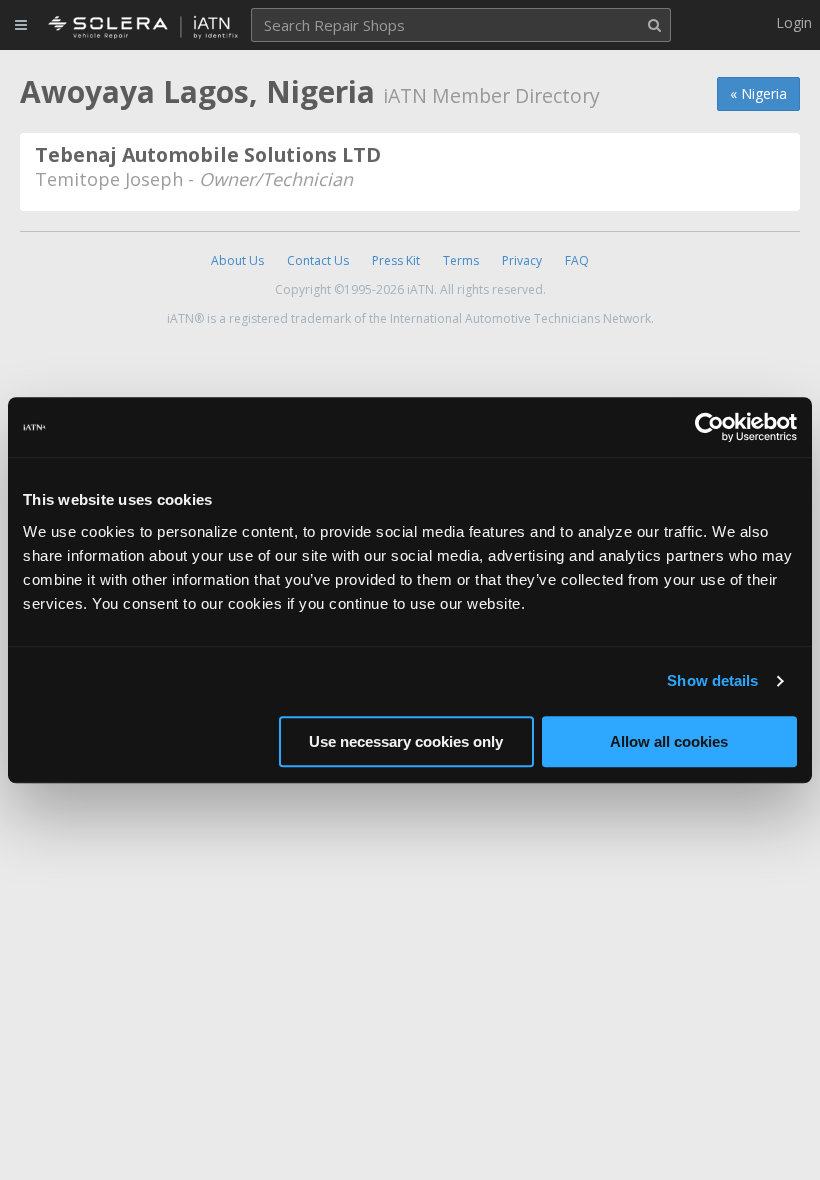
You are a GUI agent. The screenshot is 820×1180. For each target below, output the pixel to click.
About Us (237, 260)
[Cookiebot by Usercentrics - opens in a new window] (709, 427)
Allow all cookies (669, 741)
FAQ (577, 260)
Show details (712, 680)
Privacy (522, 260)
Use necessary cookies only (406, 741)
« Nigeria (758, 93)
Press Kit (396, 260)
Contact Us (318, 260)
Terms (461, 260)
